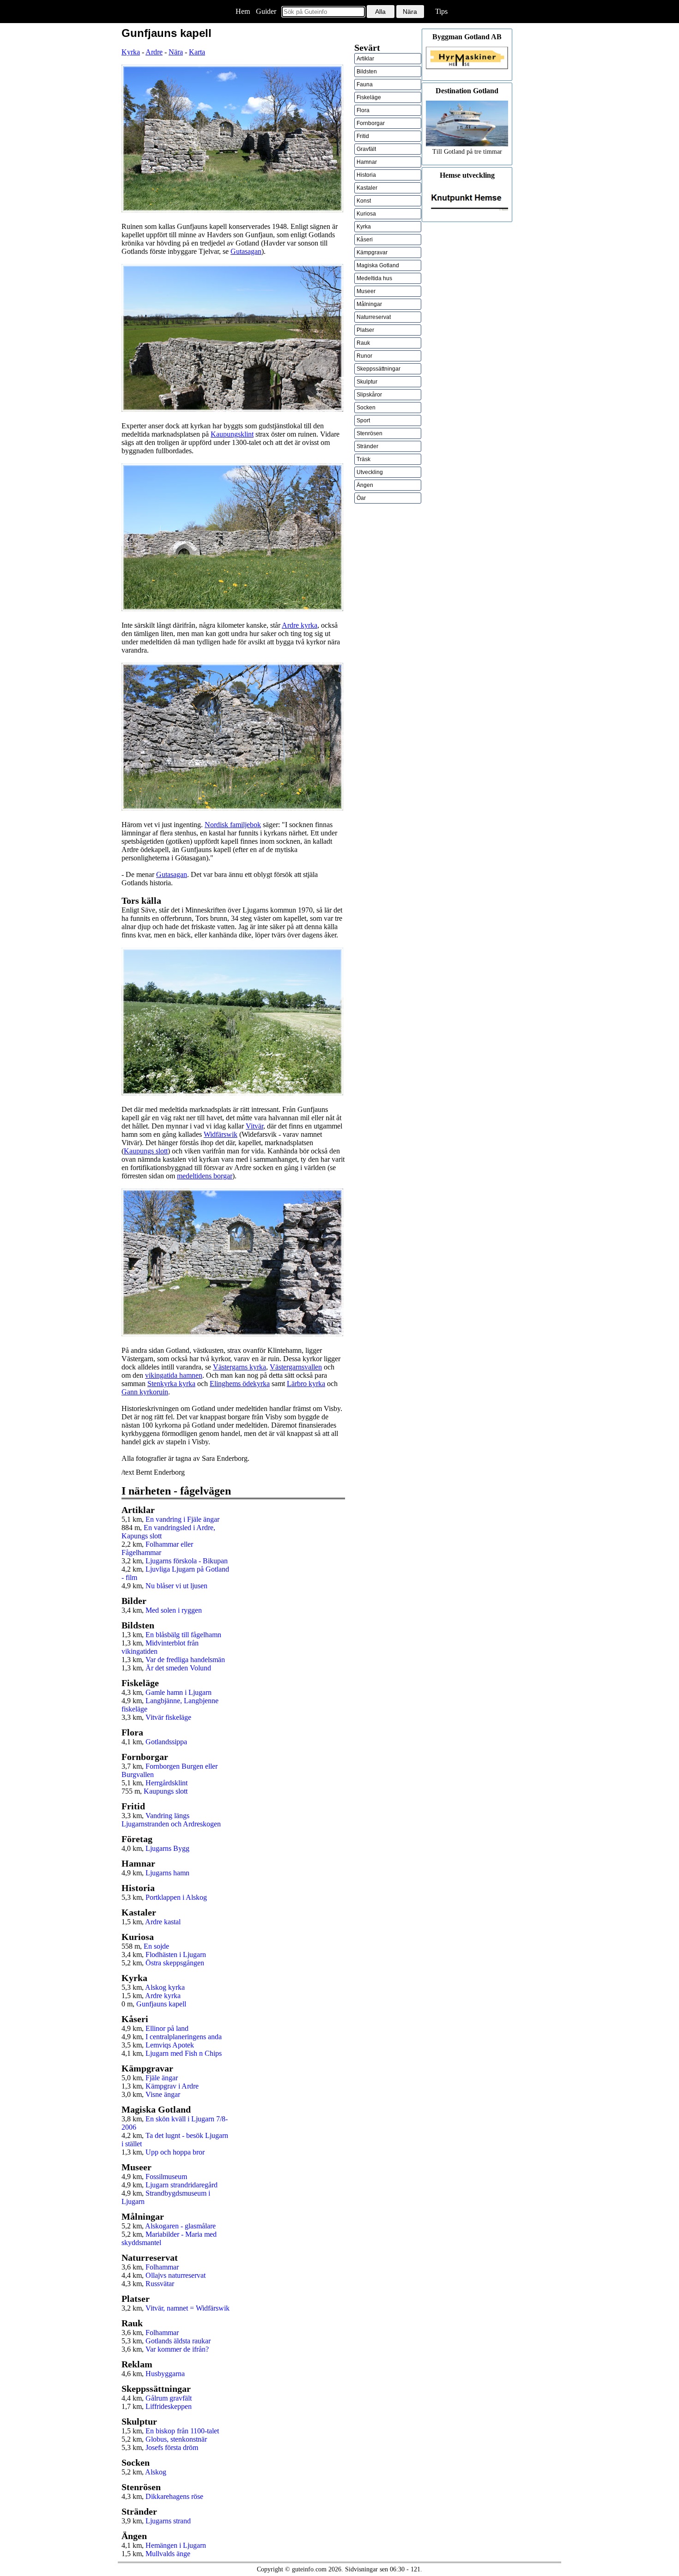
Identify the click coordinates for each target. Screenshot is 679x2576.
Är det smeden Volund (178, 1668)
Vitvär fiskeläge (168, 1717)
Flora (363, 110)
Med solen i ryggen (174, 1610)
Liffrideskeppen (169, 2406)
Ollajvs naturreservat (176, 2275)
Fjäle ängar (162, 2078)
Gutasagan (246, 251)
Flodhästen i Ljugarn (176, 1955)
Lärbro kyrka (306, 1384)
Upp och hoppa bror (175, 2152)
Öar (361, 498)
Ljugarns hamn (167, 1873)
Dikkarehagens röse (174, 2496)
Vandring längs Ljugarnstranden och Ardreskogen (171, 1820)
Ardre (154, 52)
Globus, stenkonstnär (176, 2439)
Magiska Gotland (378, 265)
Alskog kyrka (165, 1987)
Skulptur (367, 382)
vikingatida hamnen (174, 1375)
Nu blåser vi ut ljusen (176, 1586)
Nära (176, 52)
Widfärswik (221, 1134)
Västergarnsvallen (296, 1367)
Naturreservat (374, 317)
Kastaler (367, 188)
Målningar (369, 304)
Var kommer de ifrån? (177, 2349)
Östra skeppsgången (175, 1963)
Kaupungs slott (146, 1151)
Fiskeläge (369, 97)
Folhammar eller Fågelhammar (157, 1548)
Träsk (364, 459)
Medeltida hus (374, 278)
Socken (366, 408)
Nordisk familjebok (233, 825)
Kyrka (131, 52)
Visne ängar (163, 2094)
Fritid (363, 136)
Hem (243, 11)
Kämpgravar (372, 252)
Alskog (156, 2472)
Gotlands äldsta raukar (178, 2341)
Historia (366, 175)
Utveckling (370, 472)
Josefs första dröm (172, 2447)
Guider (266, 11)
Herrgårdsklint (167, 1783)
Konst (364, 201)
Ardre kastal (163, 1922)
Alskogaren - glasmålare (180, 2226)
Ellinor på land (167, 2028)
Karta (197, 52)
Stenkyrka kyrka (171, 1384)
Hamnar (367, 162)
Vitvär (255, 1126)
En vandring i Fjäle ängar (182, 1519)
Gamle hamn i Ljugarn (179, 1692)
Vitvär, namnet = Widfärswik (188, 2308)
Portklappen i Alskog (176, 1897)
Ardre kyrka (300, 625)
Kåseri (365, 240)
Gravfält (366, 149)
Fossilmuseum (166, 2177)
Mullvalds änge (168, 2554)
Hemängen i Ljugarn (176, 2545)
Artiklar (365, 59)
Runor (364, 356)
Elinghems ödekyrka (240, 1384)
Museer (366, 291)
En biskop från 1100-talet (182, 2431)
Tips (441, 11)
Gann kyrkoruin (145, 1392)
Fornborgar (371, 123)
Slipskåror (369, 395)
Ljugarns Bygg (167, 1848)
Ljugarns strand (168, 2521)
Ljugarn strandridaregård (182, 2185)
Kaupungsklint (232, 434)
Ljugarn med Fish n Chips (184, 2053)
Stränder (367, 446)
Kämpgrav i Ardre (172, 2086)
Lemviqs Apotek (170, 2045)
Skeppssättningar (379, 369)
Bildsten (367, 72)
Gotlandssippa (166, 1742)
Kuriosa (366, 214)
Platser (365, 330)
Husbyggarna (165, 2374)
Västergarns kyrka (239, 1367)
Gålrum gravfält (169, 2398)
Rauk (363, 343)
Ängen (365, 485)
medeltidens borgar (205, 1176)
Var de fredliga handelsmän (185, 1660)
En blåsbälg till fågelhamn (183, 1635)
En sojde (156, 1946)
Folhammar (162, 2267)
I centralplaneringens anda (184, 2037)
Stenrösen (370, 433)
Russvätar (160, 2284)
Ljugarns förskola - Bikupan (187, 1561)
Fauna (365, 84)
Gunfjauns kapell (161, 2004)
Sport (363, 420)
